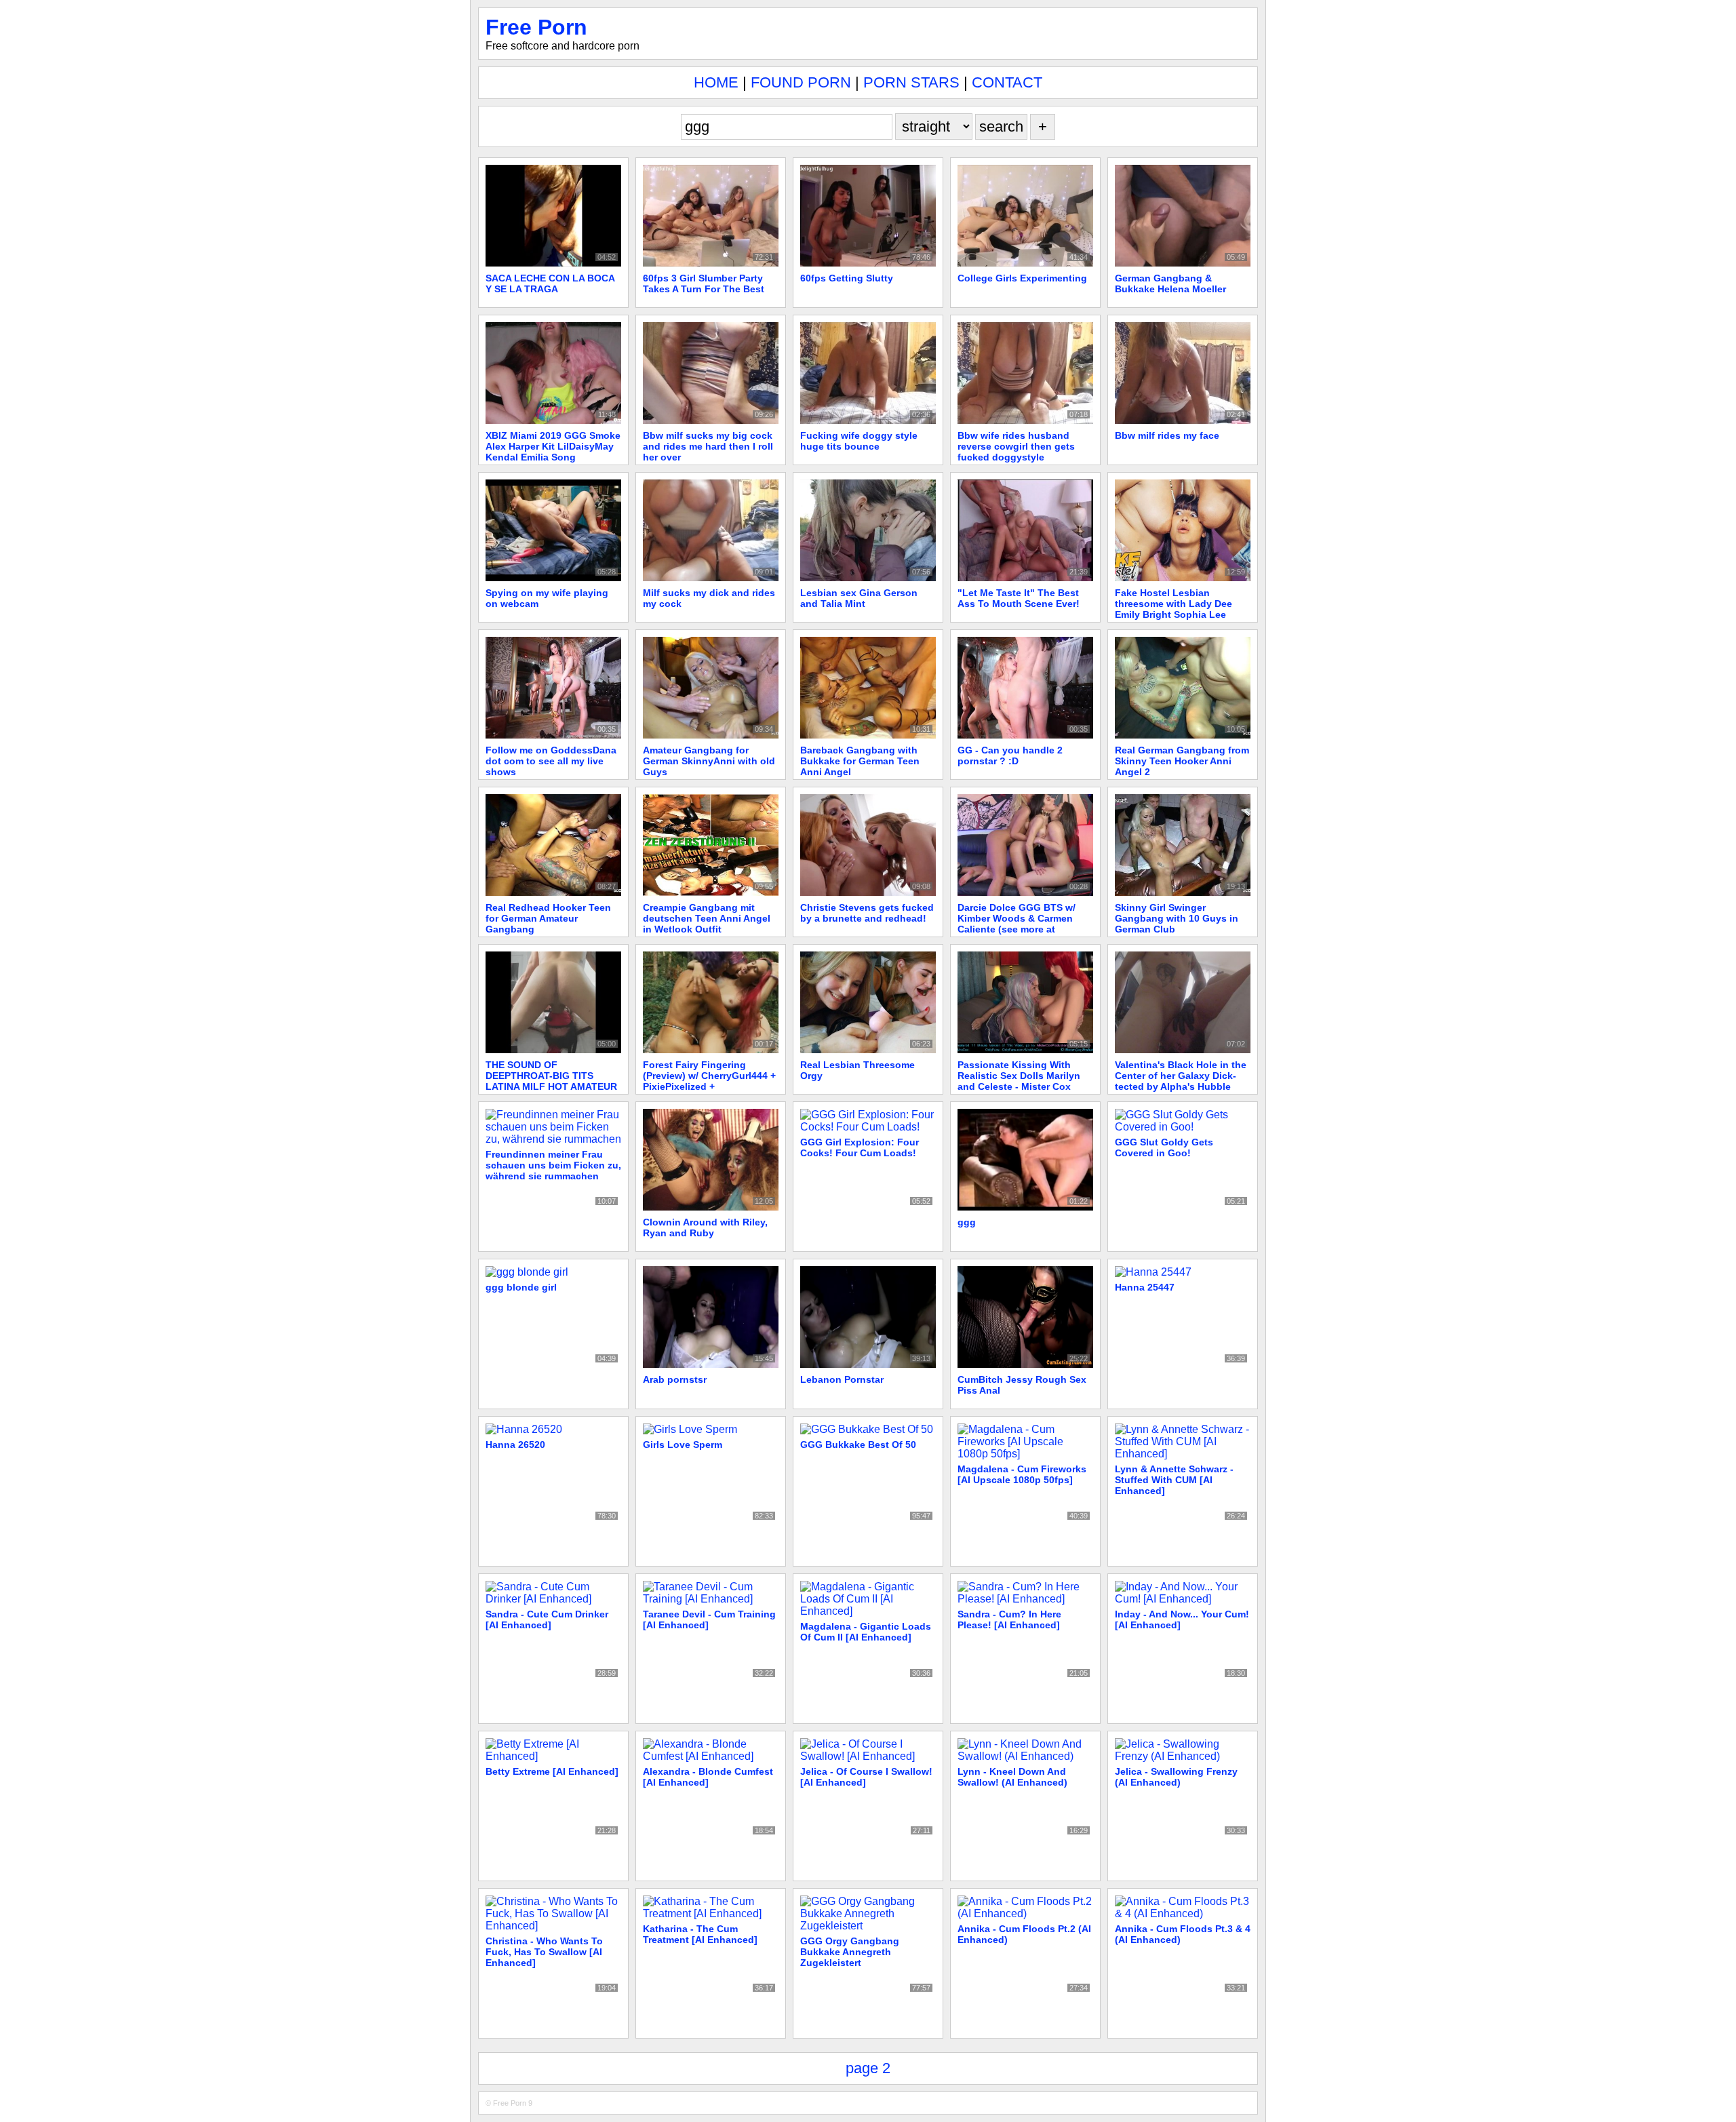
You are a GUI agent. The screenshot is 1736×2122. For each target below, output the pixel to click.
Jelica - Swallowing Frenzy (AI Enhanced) (1176, 1777)
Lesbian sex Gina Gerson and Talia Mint (859, 598)
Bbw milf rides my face (1167, 435)
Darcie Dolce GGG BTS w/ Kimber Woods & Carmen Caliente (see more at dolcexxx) (1017, 924)
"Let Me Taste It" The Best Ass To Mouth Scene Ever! (1019, 598)
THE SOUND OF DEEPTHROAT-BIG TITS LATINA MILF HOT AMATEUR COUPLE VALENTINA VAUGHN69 (551, 1086)
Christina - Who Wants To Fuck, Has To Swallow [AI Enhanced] (544, 1952)
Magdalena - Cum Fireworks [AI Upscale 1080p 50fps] (1022, 1474)
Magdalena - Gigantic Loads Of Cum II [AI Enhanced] (866, 1632)
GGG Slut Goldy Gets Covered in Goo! (1164, 1147)
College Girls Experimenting (1022, 278)
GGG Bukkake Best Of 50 (858, 1445)
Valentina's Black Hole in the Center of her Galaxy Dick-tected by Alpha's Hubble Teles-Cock (1181, 1081)
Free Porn (536, 27)
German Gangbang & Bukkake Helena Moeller (1170, 283)
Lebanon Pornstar (842, 1379)
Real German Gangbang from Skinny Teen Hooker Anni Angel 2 (1182, 761)
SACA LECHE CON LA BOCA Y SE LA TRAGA (550, 283)
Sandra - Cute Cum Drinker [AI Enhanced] (547, 1619)
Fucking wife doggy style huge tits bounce (859, 441)
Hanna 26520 (515, 1445)
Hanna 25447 (1145, 1287)
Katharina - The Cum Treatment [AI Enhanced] (700, 1934)
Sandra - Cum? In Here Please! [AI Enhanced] (1009, 1619)
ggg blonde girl (521, 1287)
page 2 (868, 2068)
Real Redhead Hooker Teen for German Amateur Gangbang (550, 918)
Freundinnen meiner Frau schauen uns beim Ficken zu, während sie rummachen (553, 1165)
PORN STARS (911, 82)
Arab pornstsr (675, 1379)
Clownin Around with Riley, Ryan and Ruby (705, 1227)
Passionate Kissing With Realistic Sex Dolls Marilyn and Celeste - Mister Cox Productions (1019, 1081)
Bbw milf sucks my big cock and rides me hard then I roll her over (708, 446)
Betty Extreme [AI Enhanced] (552, 1771)
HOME (716, 82)
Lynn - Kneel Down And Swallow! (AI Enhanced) (1012, 1777)
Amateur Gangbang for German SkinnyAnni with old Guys (709, 761)
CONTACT (1007, 82)
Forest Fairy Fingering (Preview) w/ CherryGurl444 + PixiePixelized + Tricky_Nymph (709, 1081)
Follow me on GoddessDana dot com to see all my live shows (551, 761)
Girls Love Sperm (683, 1445)
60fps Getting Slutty (847, 278)
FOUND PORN (801, 82)
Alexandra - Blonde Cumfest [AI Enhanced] (708, 1777)
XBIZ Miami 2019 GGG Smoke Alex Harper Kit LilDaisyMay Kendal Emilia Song (553, 446)
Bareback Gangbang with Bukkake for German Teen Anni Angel (860, 761)
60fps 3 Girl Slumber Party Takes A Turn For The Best (704, 283)
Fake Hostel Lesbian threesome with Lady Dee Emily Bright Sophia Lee (1173, 604)
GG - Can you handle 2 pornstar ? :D (1010, 755)
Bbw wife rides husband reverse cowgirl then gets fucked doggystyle (1016, 446)
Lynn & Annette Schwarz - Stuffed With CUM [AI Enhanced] (1174, 1480)
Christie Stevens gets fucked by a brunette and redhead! (867, 913)
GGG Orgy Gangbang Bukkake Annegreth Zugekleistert (850, 1952)
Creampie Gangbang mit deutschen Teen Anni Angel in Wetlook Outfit (707, 918)
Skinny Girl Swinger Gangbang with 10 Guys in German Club (1177, 918)
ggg (967, 1222)
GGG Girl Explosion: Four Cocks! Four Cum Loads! (860, 1147)
